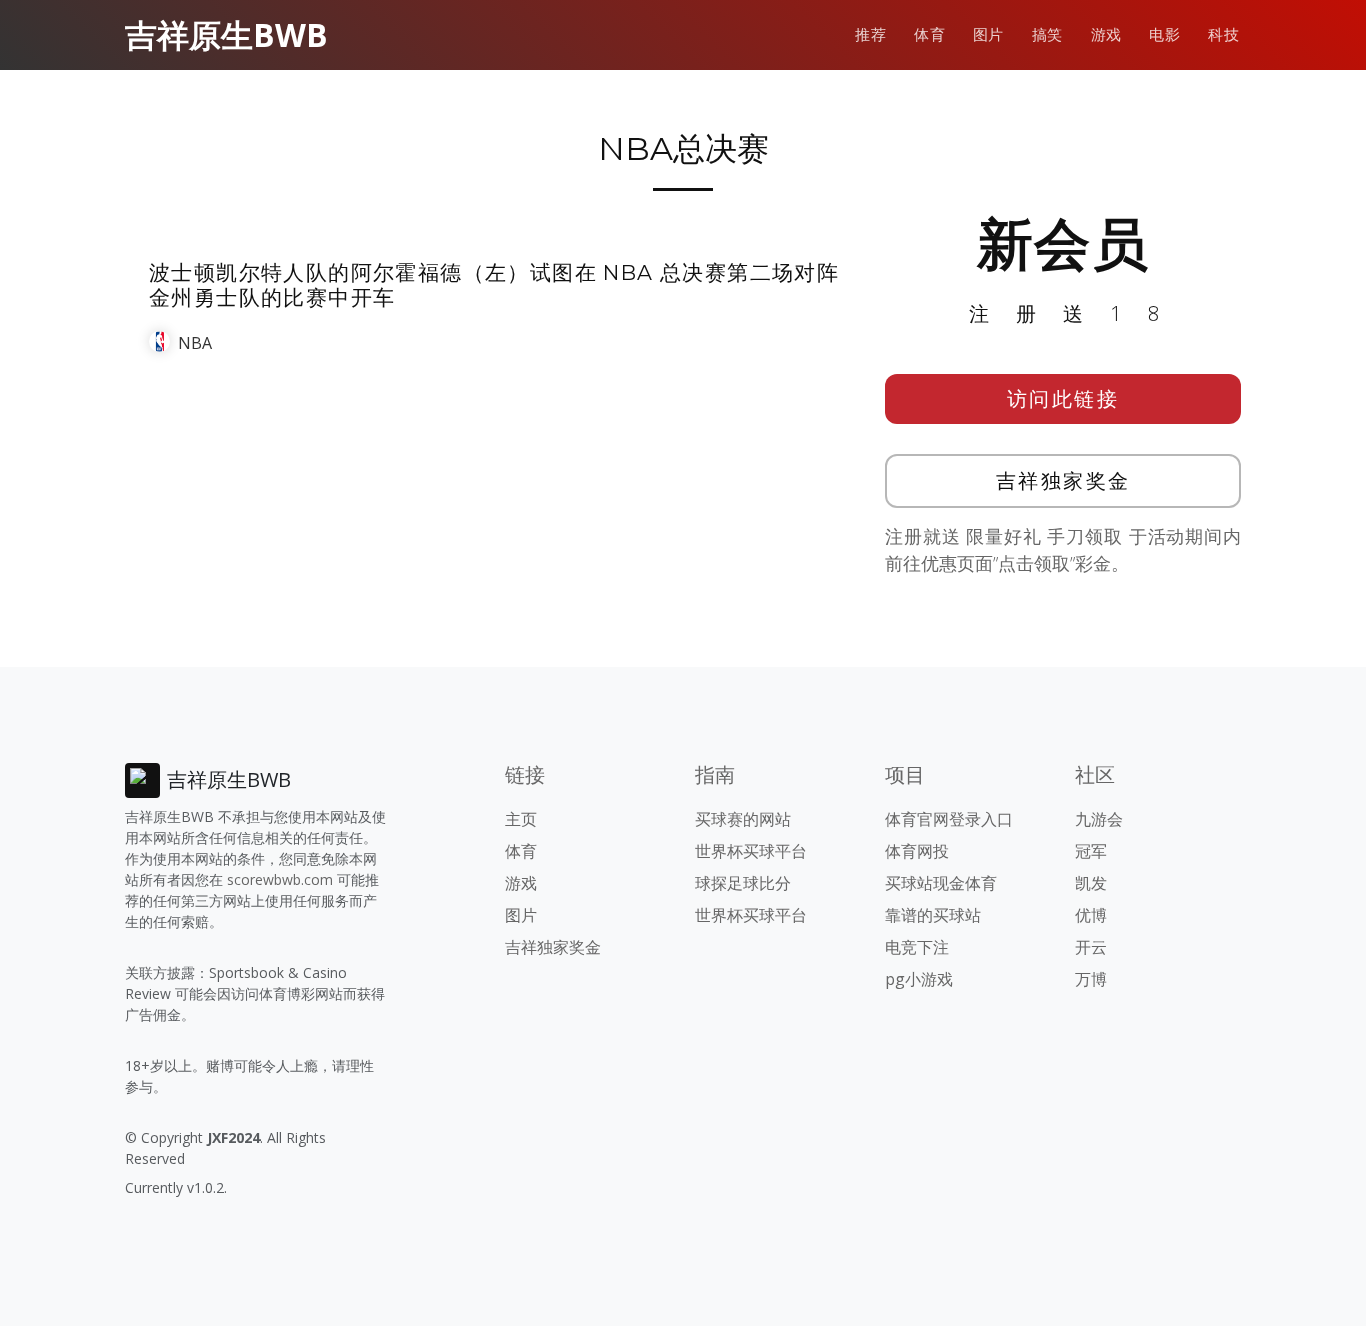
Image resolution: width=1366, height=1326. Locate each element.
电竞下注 (917, 947)
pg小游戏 (919, 979)
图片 (988, 34)
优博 (1091, 915)
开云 (1091, 947)
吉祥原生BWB (226, 34)
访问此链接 (1063, 398)
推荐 (870, 34)
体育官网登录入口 (949, 819)
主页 (521, 819)
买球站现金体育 (941, 883)
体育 (929, 34)
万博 (1091, 979)
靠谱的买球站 (933, 915)
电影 (1164, 34)
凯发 (1091, 883)
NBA (195, 343)
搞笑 (1047, 34)
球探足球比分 (743, 883)
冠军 (1091, 851)
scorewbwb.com (280, 879)
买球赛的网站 (743, 819)
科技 (1223, 34)
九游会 (1099, 819)
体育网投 (917, 851)
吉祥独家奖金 (1063, 480)
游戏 (1106, 34)
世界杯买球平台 (751, 851)
